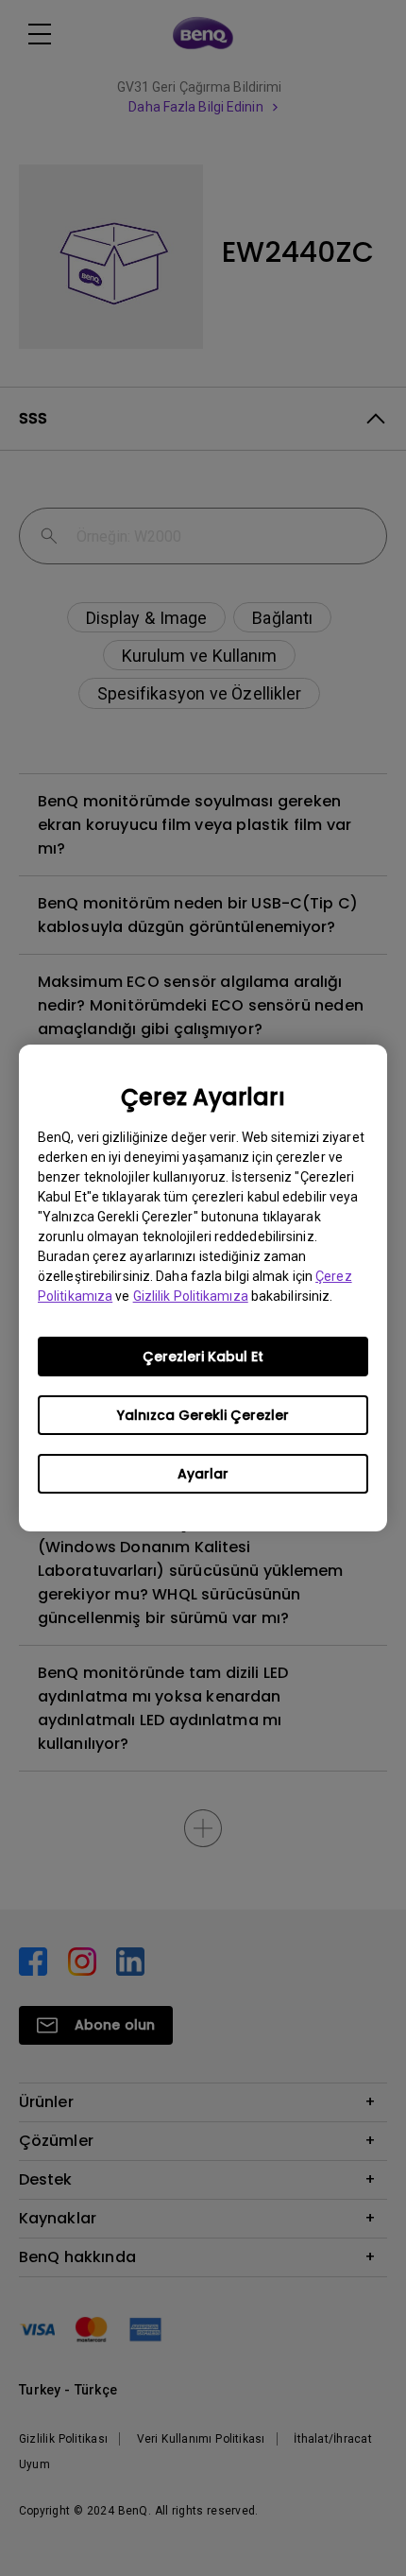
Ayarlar (203, 1474)
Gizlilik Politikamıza (191, 1296)
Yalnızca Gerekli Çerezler (203, 1415)
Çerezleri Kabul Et (203, 1357)
